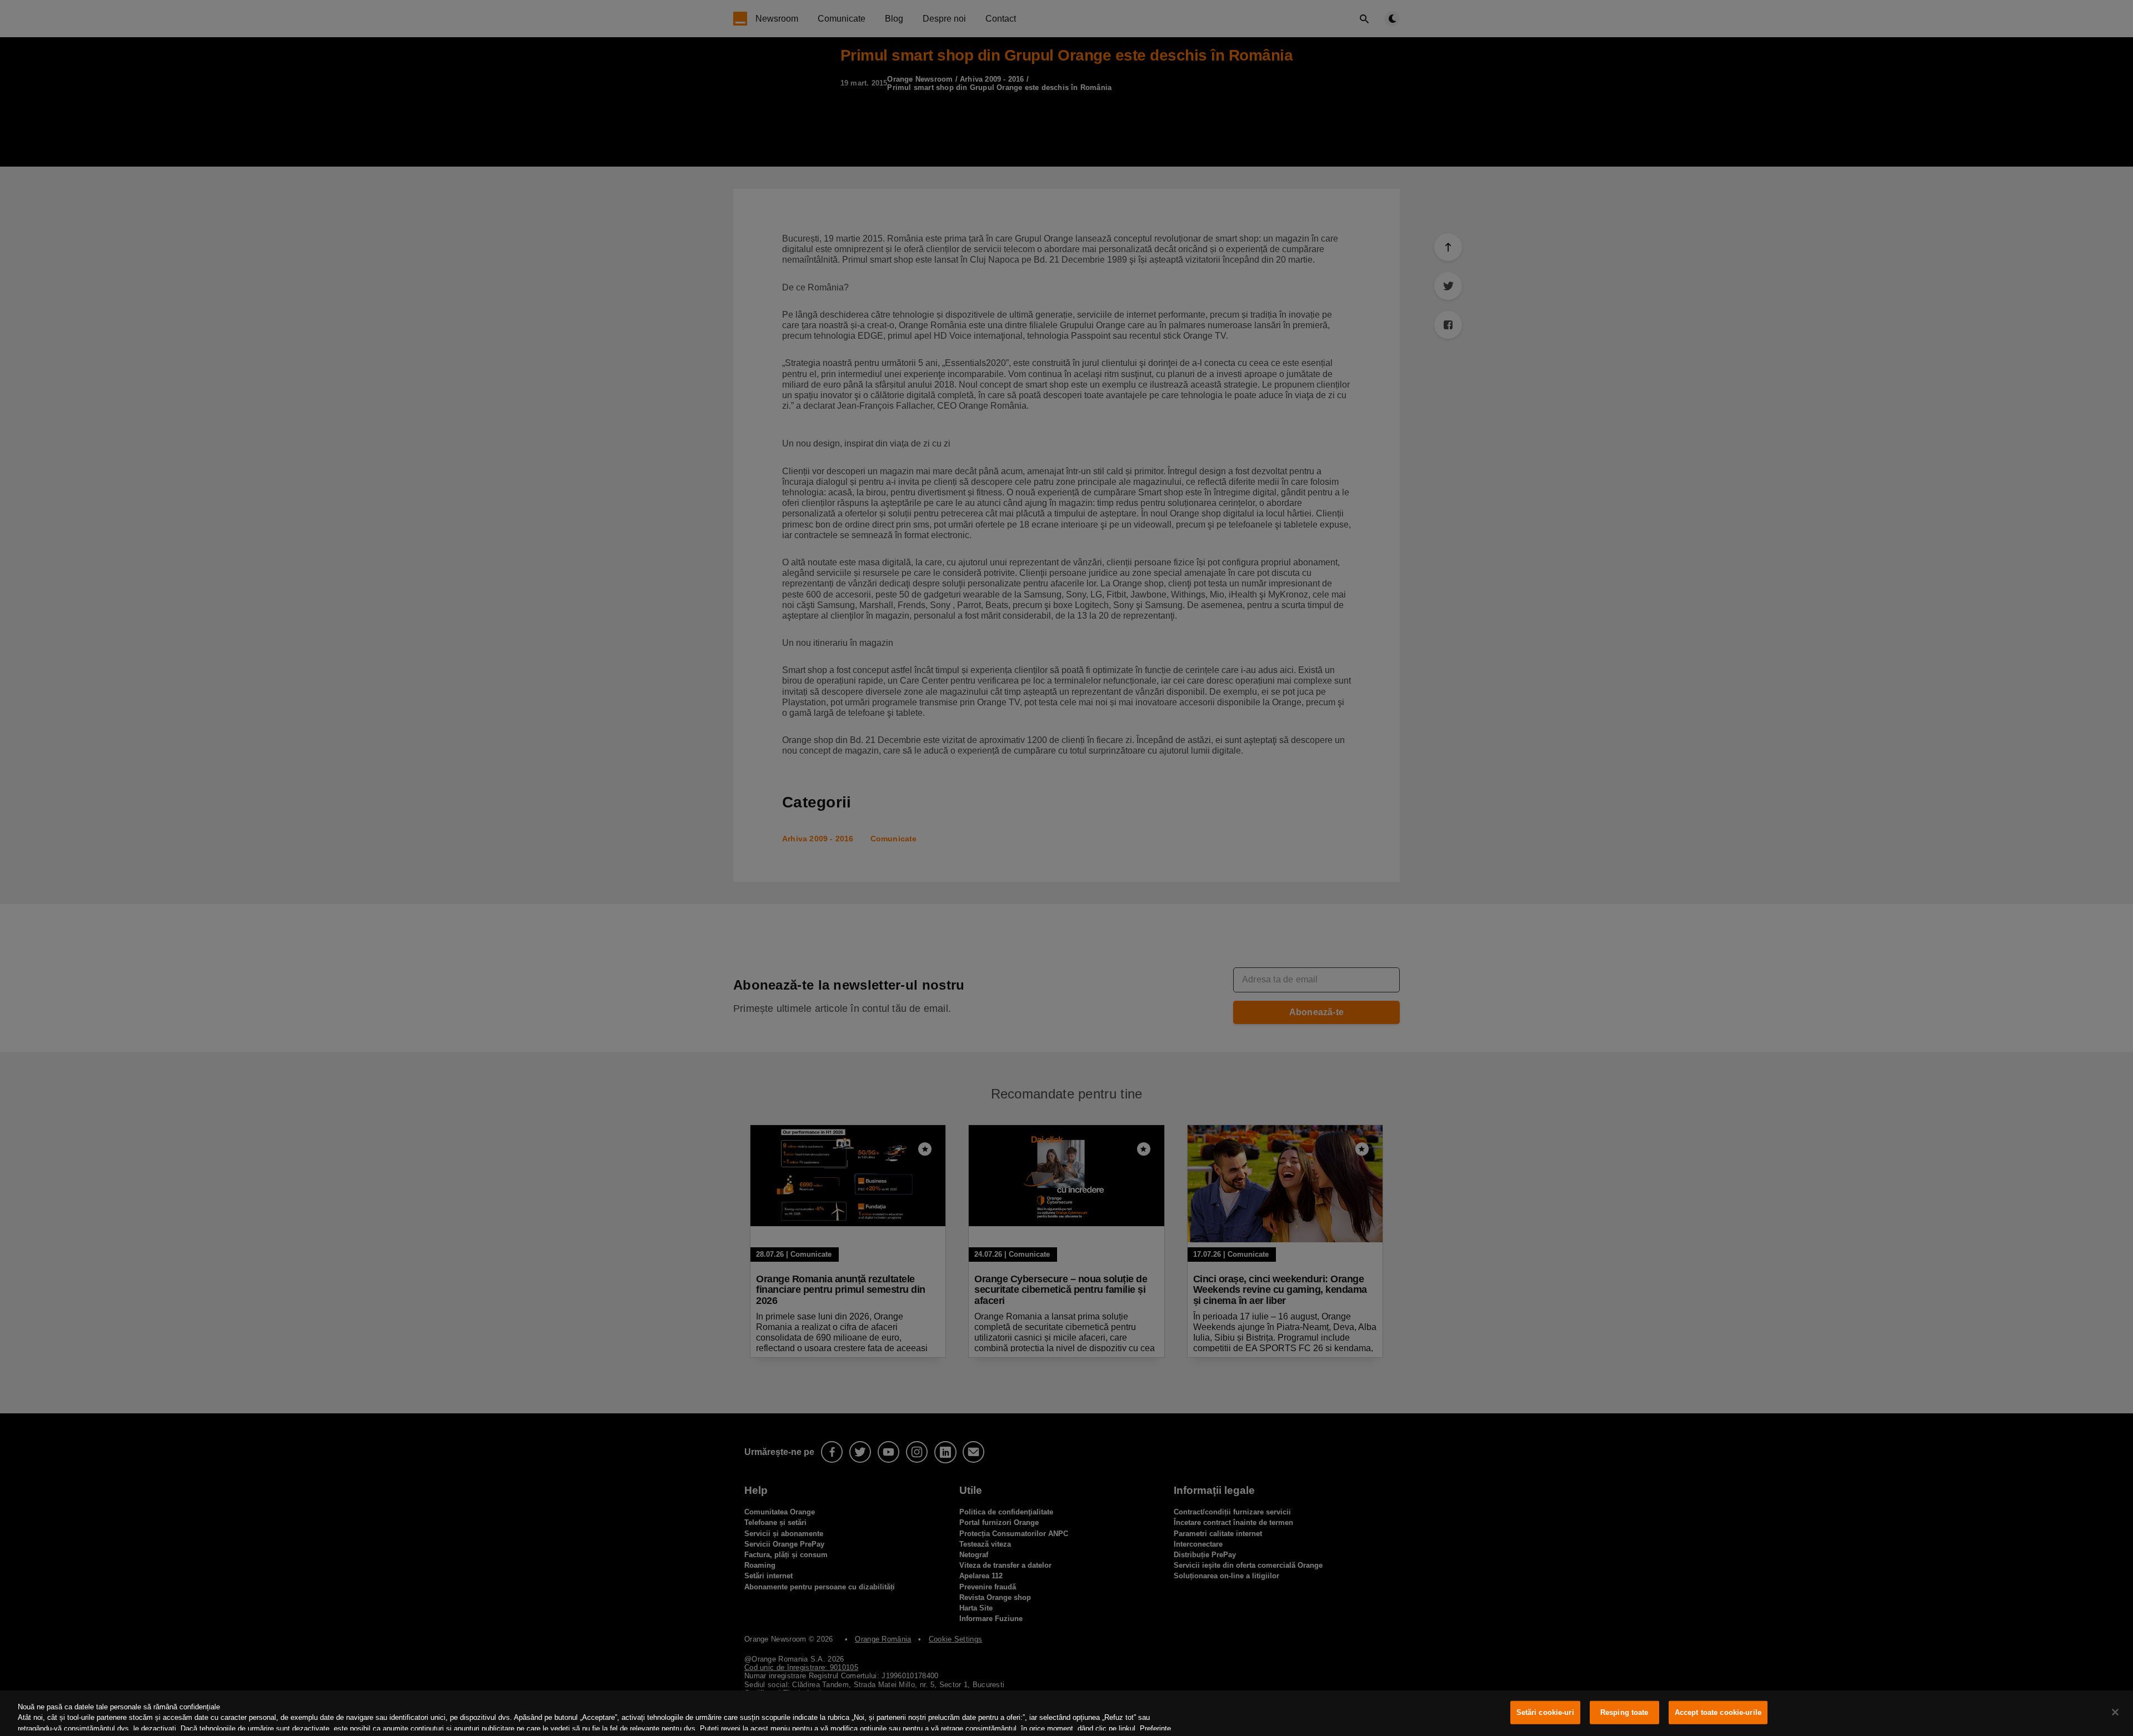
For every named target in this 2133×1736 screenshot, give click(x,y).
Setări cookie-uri (1545, 1712)
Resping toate (1624, 1712)
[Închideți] (2115, 1712)
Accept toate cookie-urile (1718, 1712)
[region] (1066, 1713)
